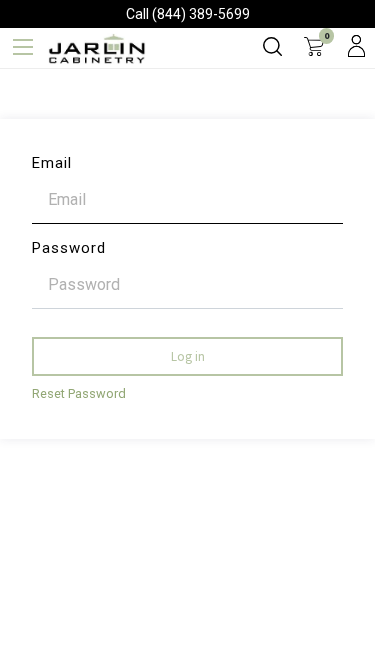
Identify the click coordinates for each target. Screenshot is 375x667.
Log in (188, 356)
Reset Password (79, 393)
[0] (314, 48)
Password (69, 248)
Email (52, 163)
